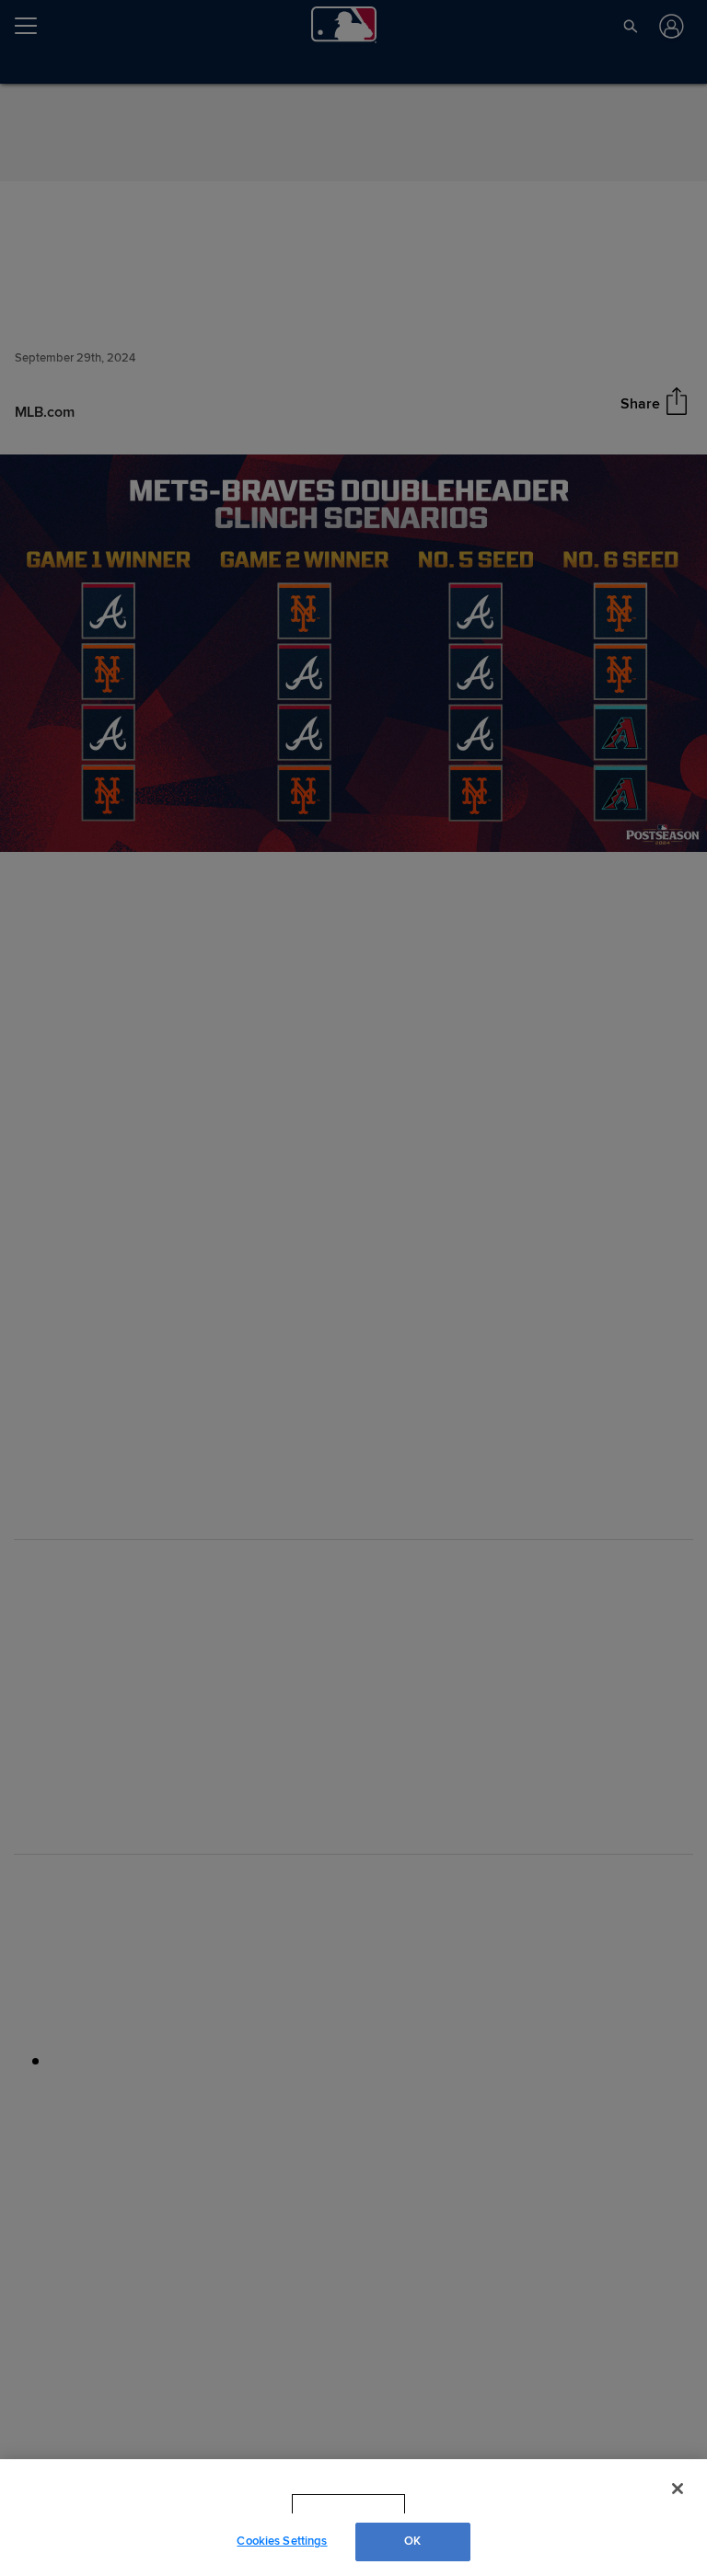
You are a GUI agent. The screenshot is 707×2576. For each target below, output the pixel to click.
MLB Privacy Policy (323, 2504)
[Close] (678, 2489)
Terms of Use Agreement (465, 2504)
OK (412, 2541)
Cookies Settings (282, 2541)
